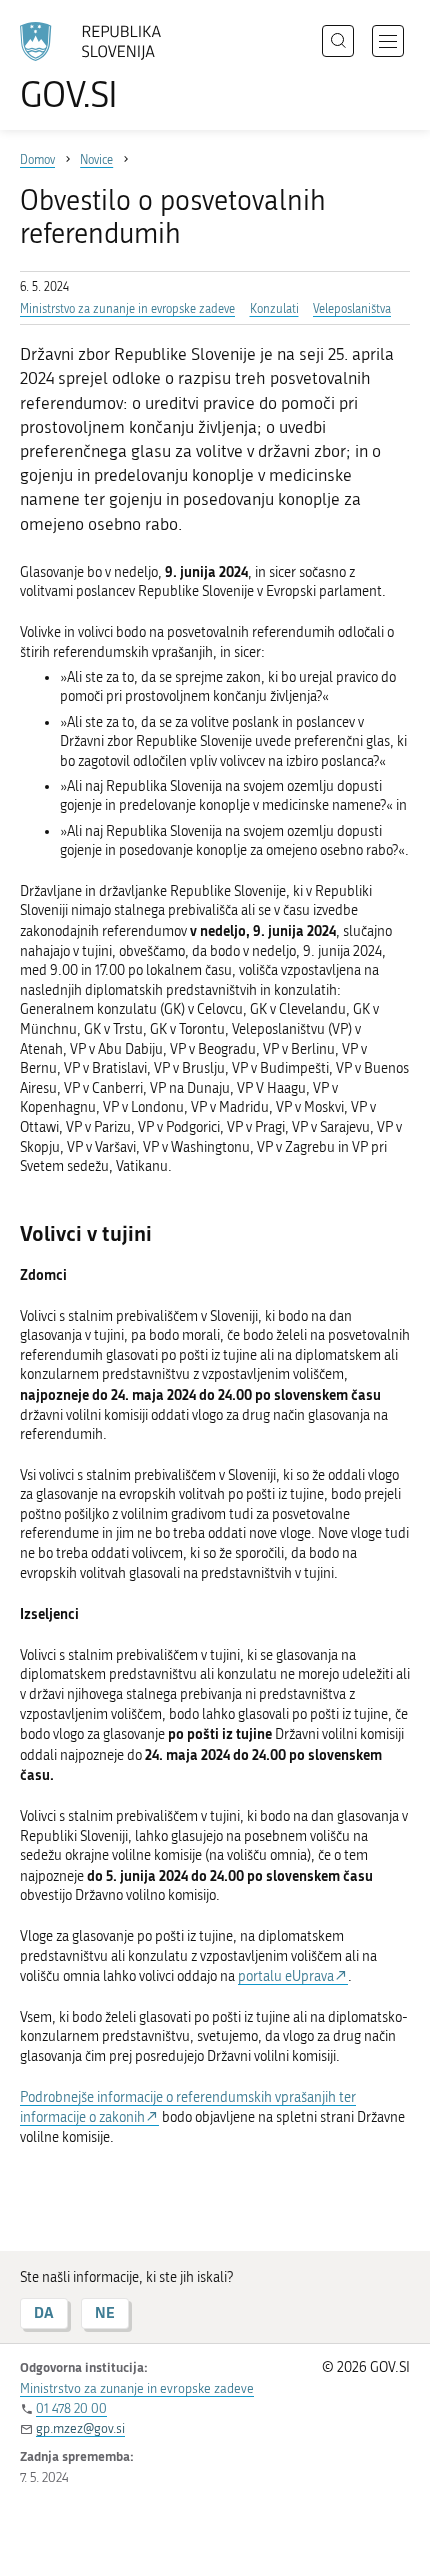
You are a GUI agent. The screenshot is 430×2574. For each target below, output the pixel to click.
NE (105, 2312)
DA (44, 2312)
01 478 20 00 (71, 2408)
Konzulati (274, 309)
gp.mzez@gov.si (80, 2428)
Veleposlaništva (352, 309)
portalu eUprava (286, 1976)
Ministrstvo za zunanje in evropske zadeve (127, 309)
